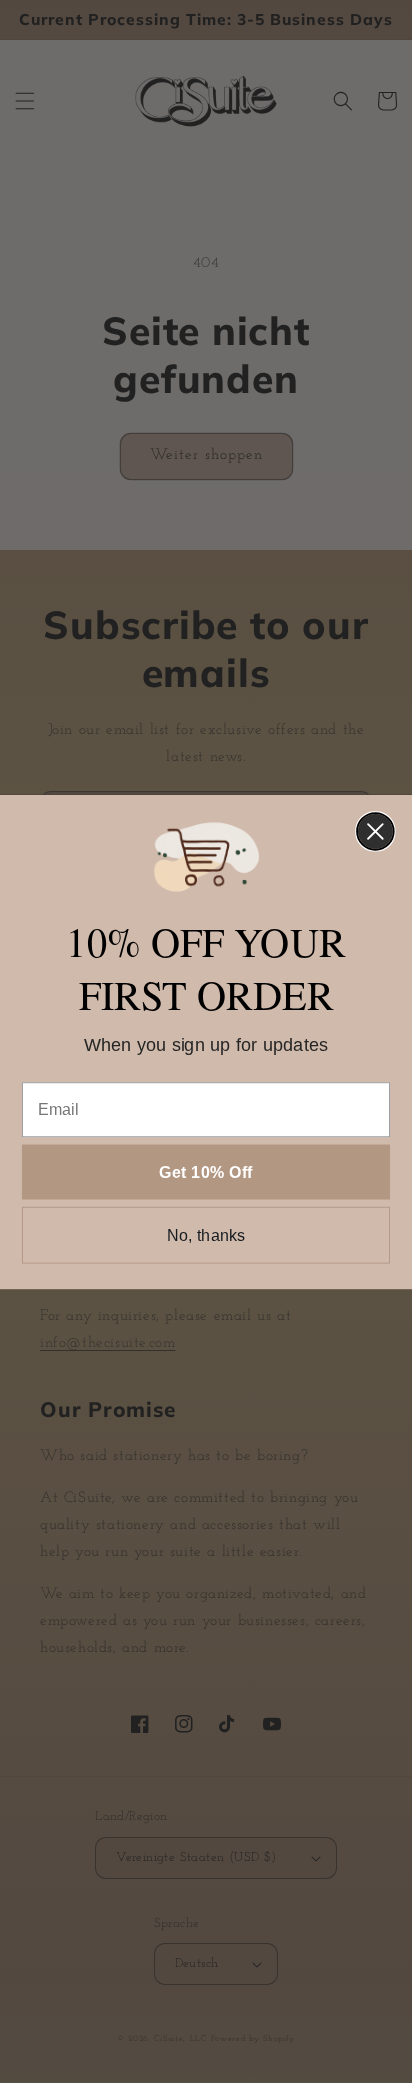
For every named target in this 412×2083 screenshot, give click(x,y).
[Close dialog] (375, 831)
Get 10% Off (205, 1171)
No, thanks (206, 1235)
